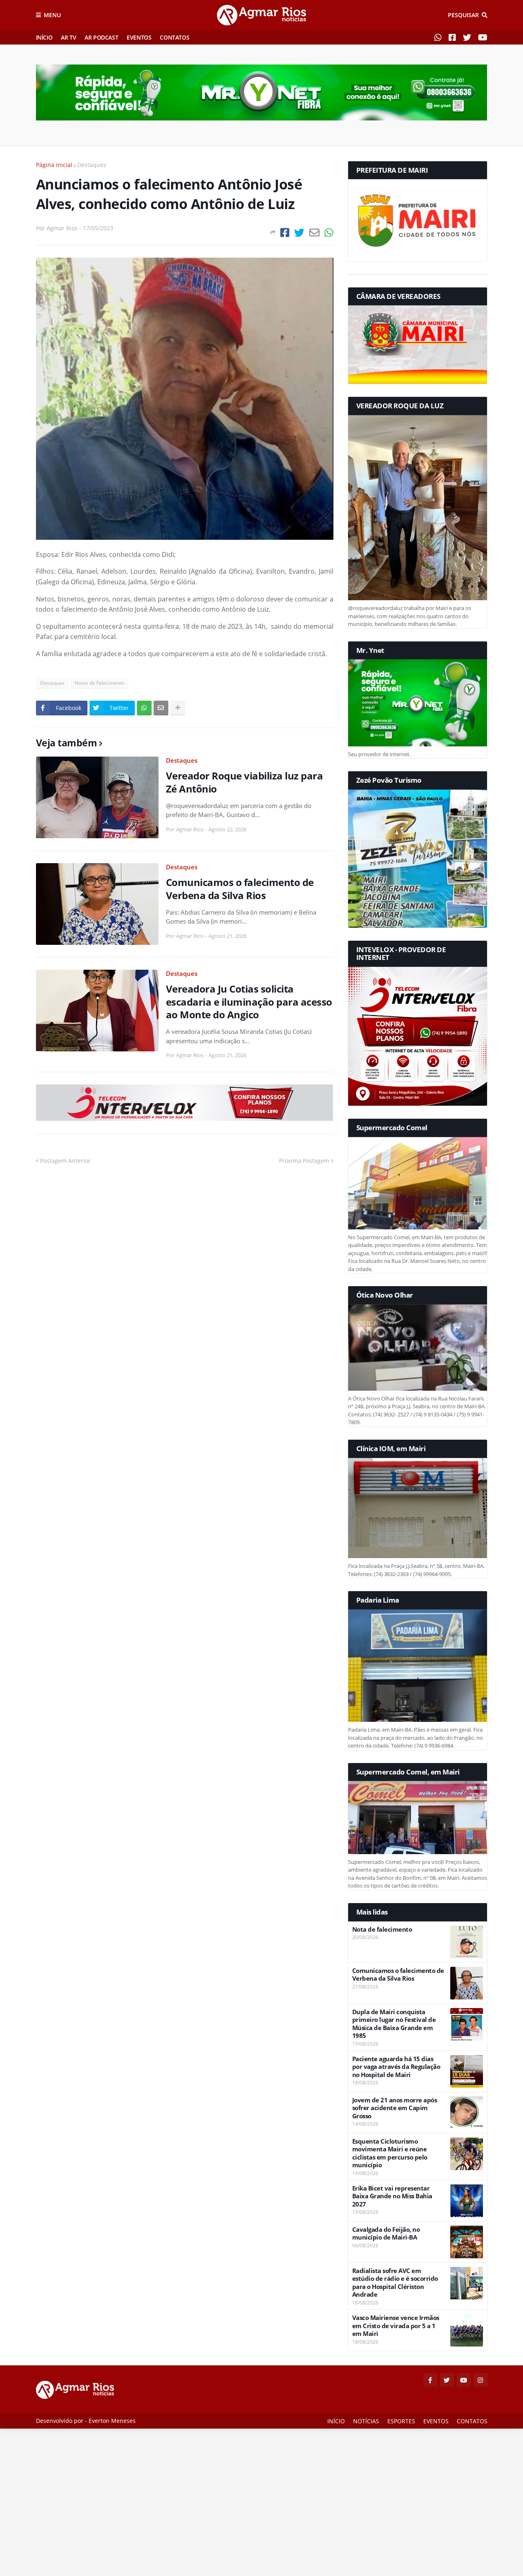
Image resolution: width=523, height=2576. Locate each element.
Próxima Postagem (304, 1161)
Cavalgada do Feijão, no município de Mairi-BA (386, 2234)
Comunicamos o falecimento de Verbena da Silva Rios (240, 888)
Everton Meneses (112, 2421)
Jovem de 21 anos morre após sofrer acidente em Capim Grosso (395, 2108)
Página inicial (54, 165)
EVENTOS (139, 37)
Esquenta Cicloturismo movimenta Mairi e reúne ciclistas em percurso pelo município (390, 2153)
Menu (52, 15)
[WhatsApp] (329, 233)
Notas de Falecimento (99, 683)
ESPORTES (401, 2421)
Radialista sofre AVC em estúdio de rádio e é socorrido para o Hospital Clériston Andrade (395, 2283)
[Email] (314, 233)
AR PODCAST (101, 37)
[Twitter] (299, 233)
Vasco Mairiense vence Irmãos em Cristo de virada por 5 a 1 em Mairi (396, 2326)
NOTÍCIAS (366, 2421)
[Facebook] (285, 233)
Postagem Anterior (65, 1161)
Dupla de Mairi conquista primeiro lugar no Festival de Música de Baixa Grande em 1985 (394, 2024)
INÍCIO (44, 37)
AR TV (68, 37)
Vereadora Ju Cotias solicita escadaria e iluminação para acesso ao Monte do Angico (249, 1002)
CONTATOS (174, 37)
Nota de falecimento (382, 1929)
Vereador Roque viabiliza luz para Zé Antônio (245, 782)
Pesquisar (463, 15)
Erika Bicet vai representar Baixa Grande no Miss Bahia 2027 (392, 2196)
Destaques (92, 165)
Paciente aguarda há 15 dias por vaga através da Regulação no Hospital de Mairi (396, 2067)
